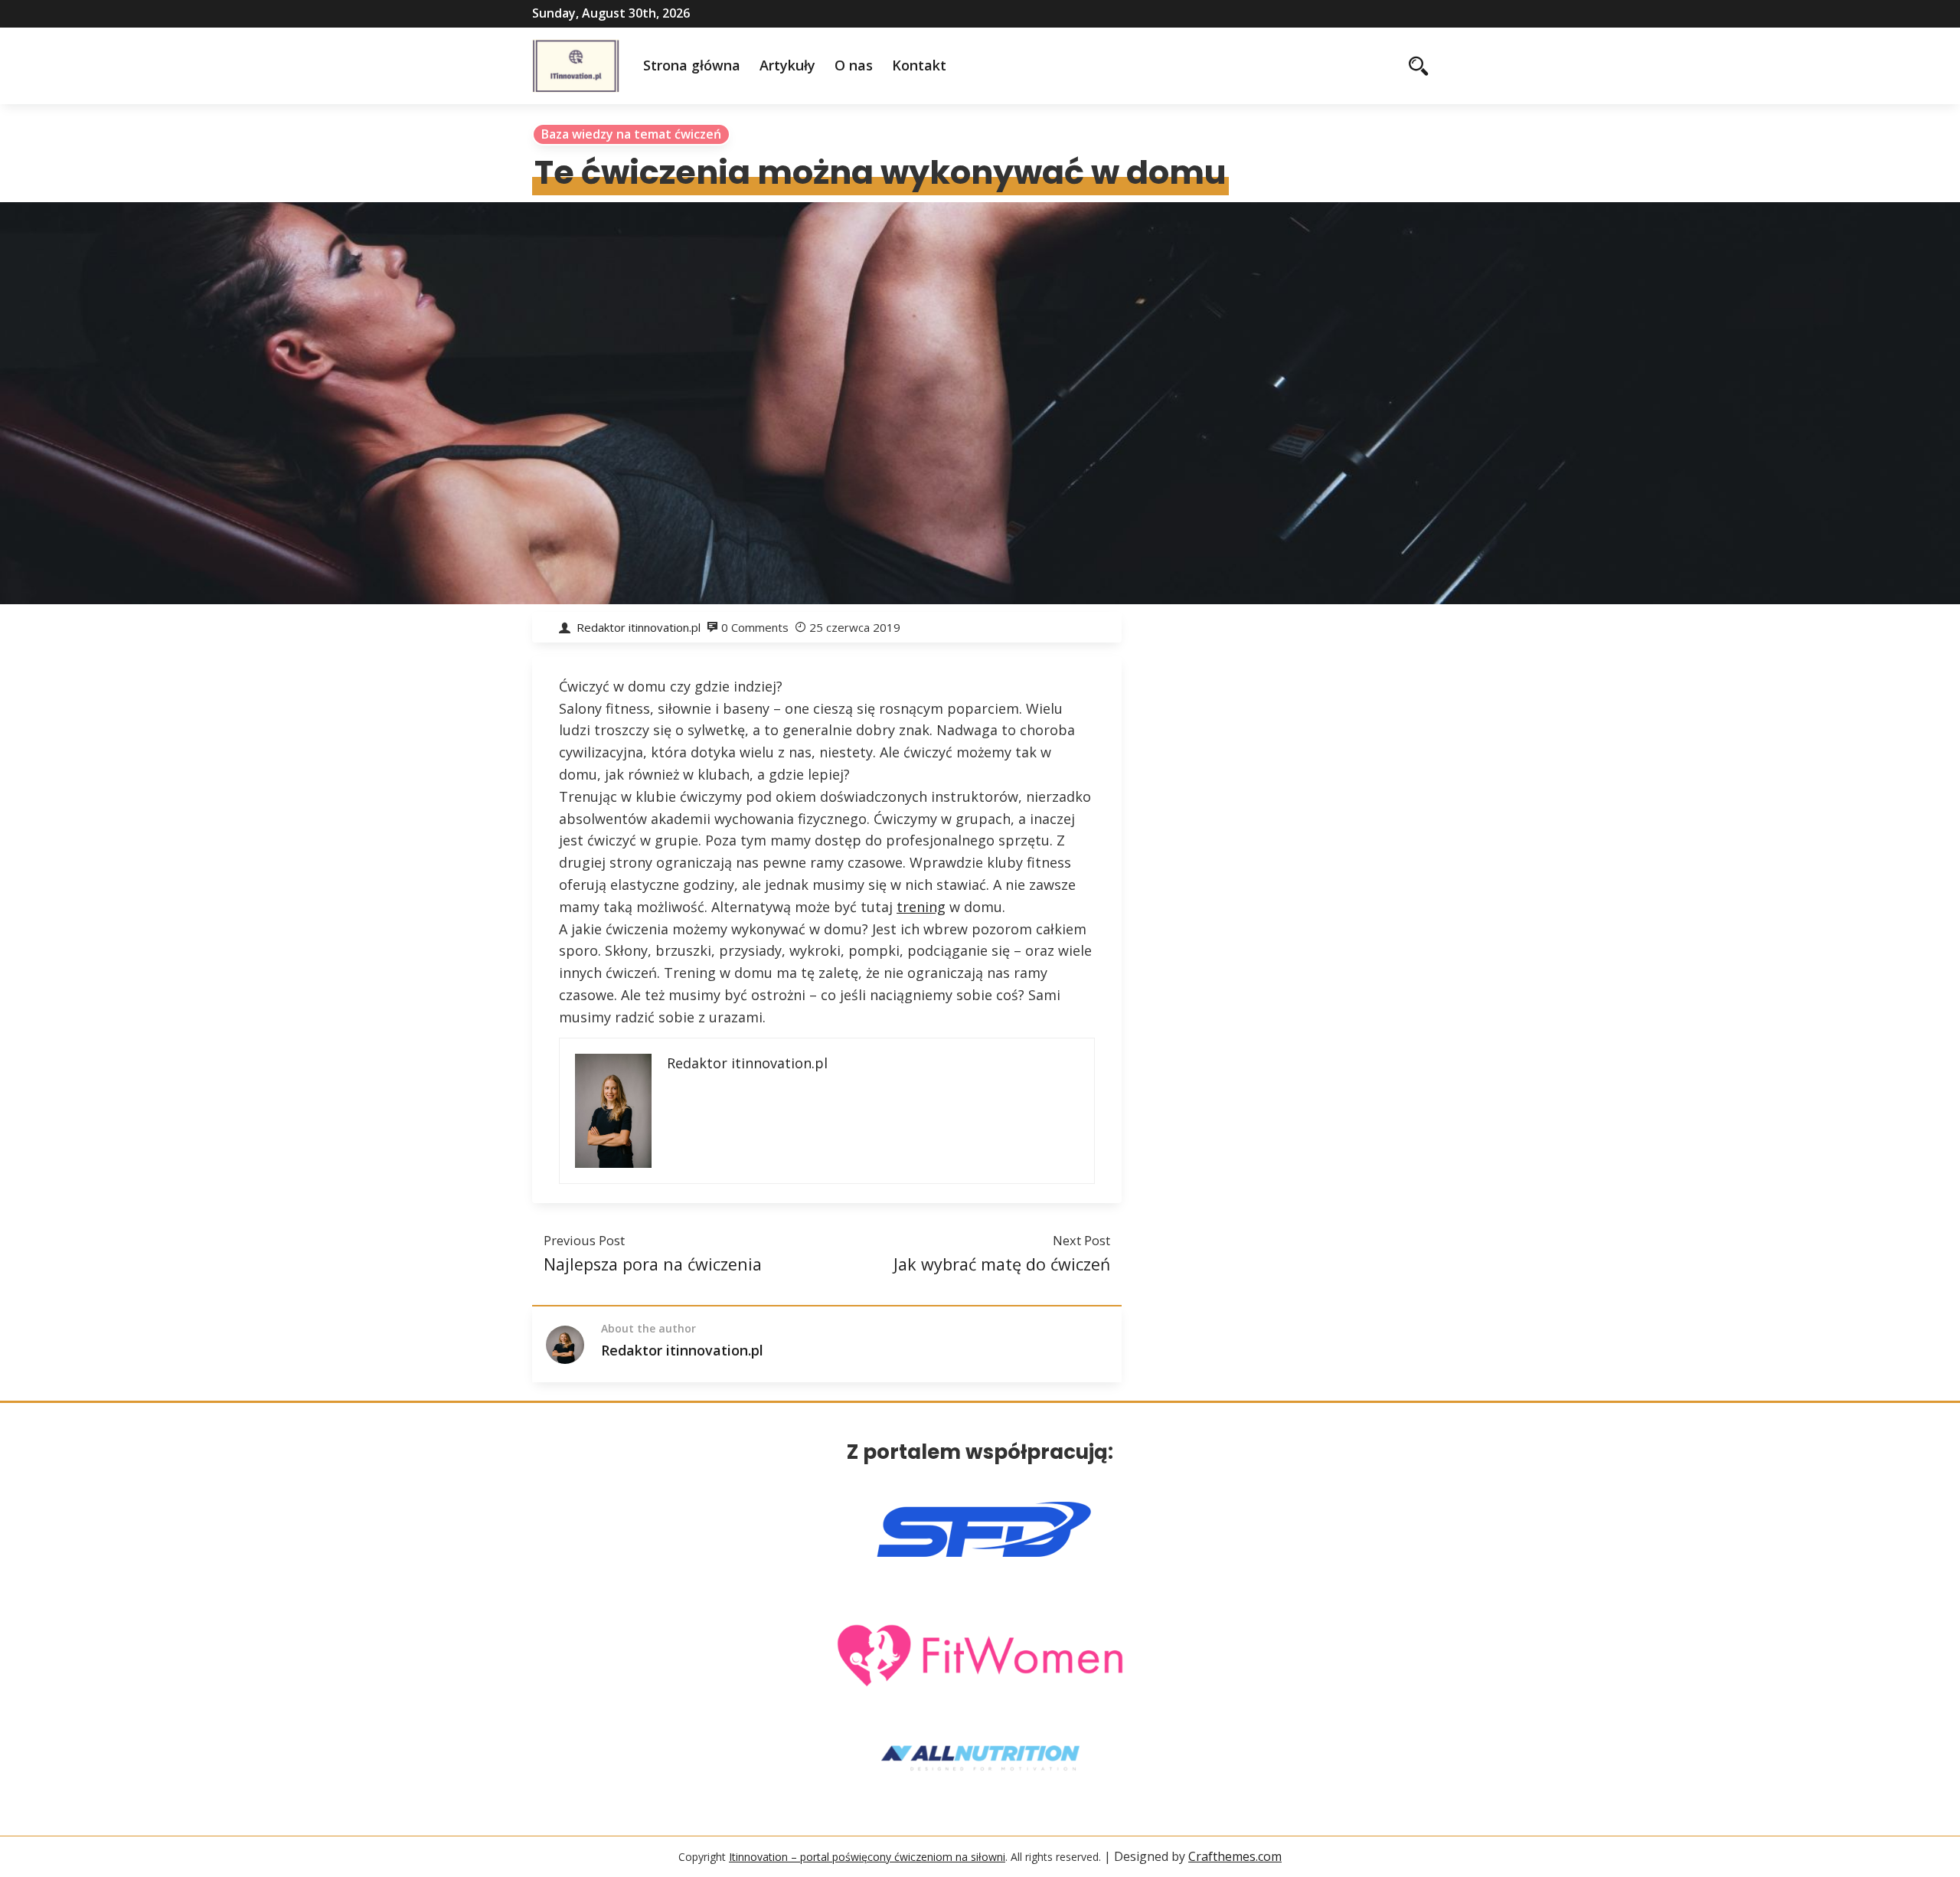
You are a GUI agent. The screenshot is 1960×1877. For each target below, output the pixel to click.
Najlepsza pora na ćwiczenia (653, 1264)
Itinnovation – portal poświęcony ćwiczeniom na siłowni (867, 1857)
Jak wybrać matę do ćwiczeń (1002, 1264)
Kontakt (919, 65)
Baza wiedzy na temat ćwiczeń (631, 134)
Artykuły (787, 65)
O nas (854, 65)
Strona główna (692, 65)
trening (921, 907)
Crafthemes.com (1235, 1856)
